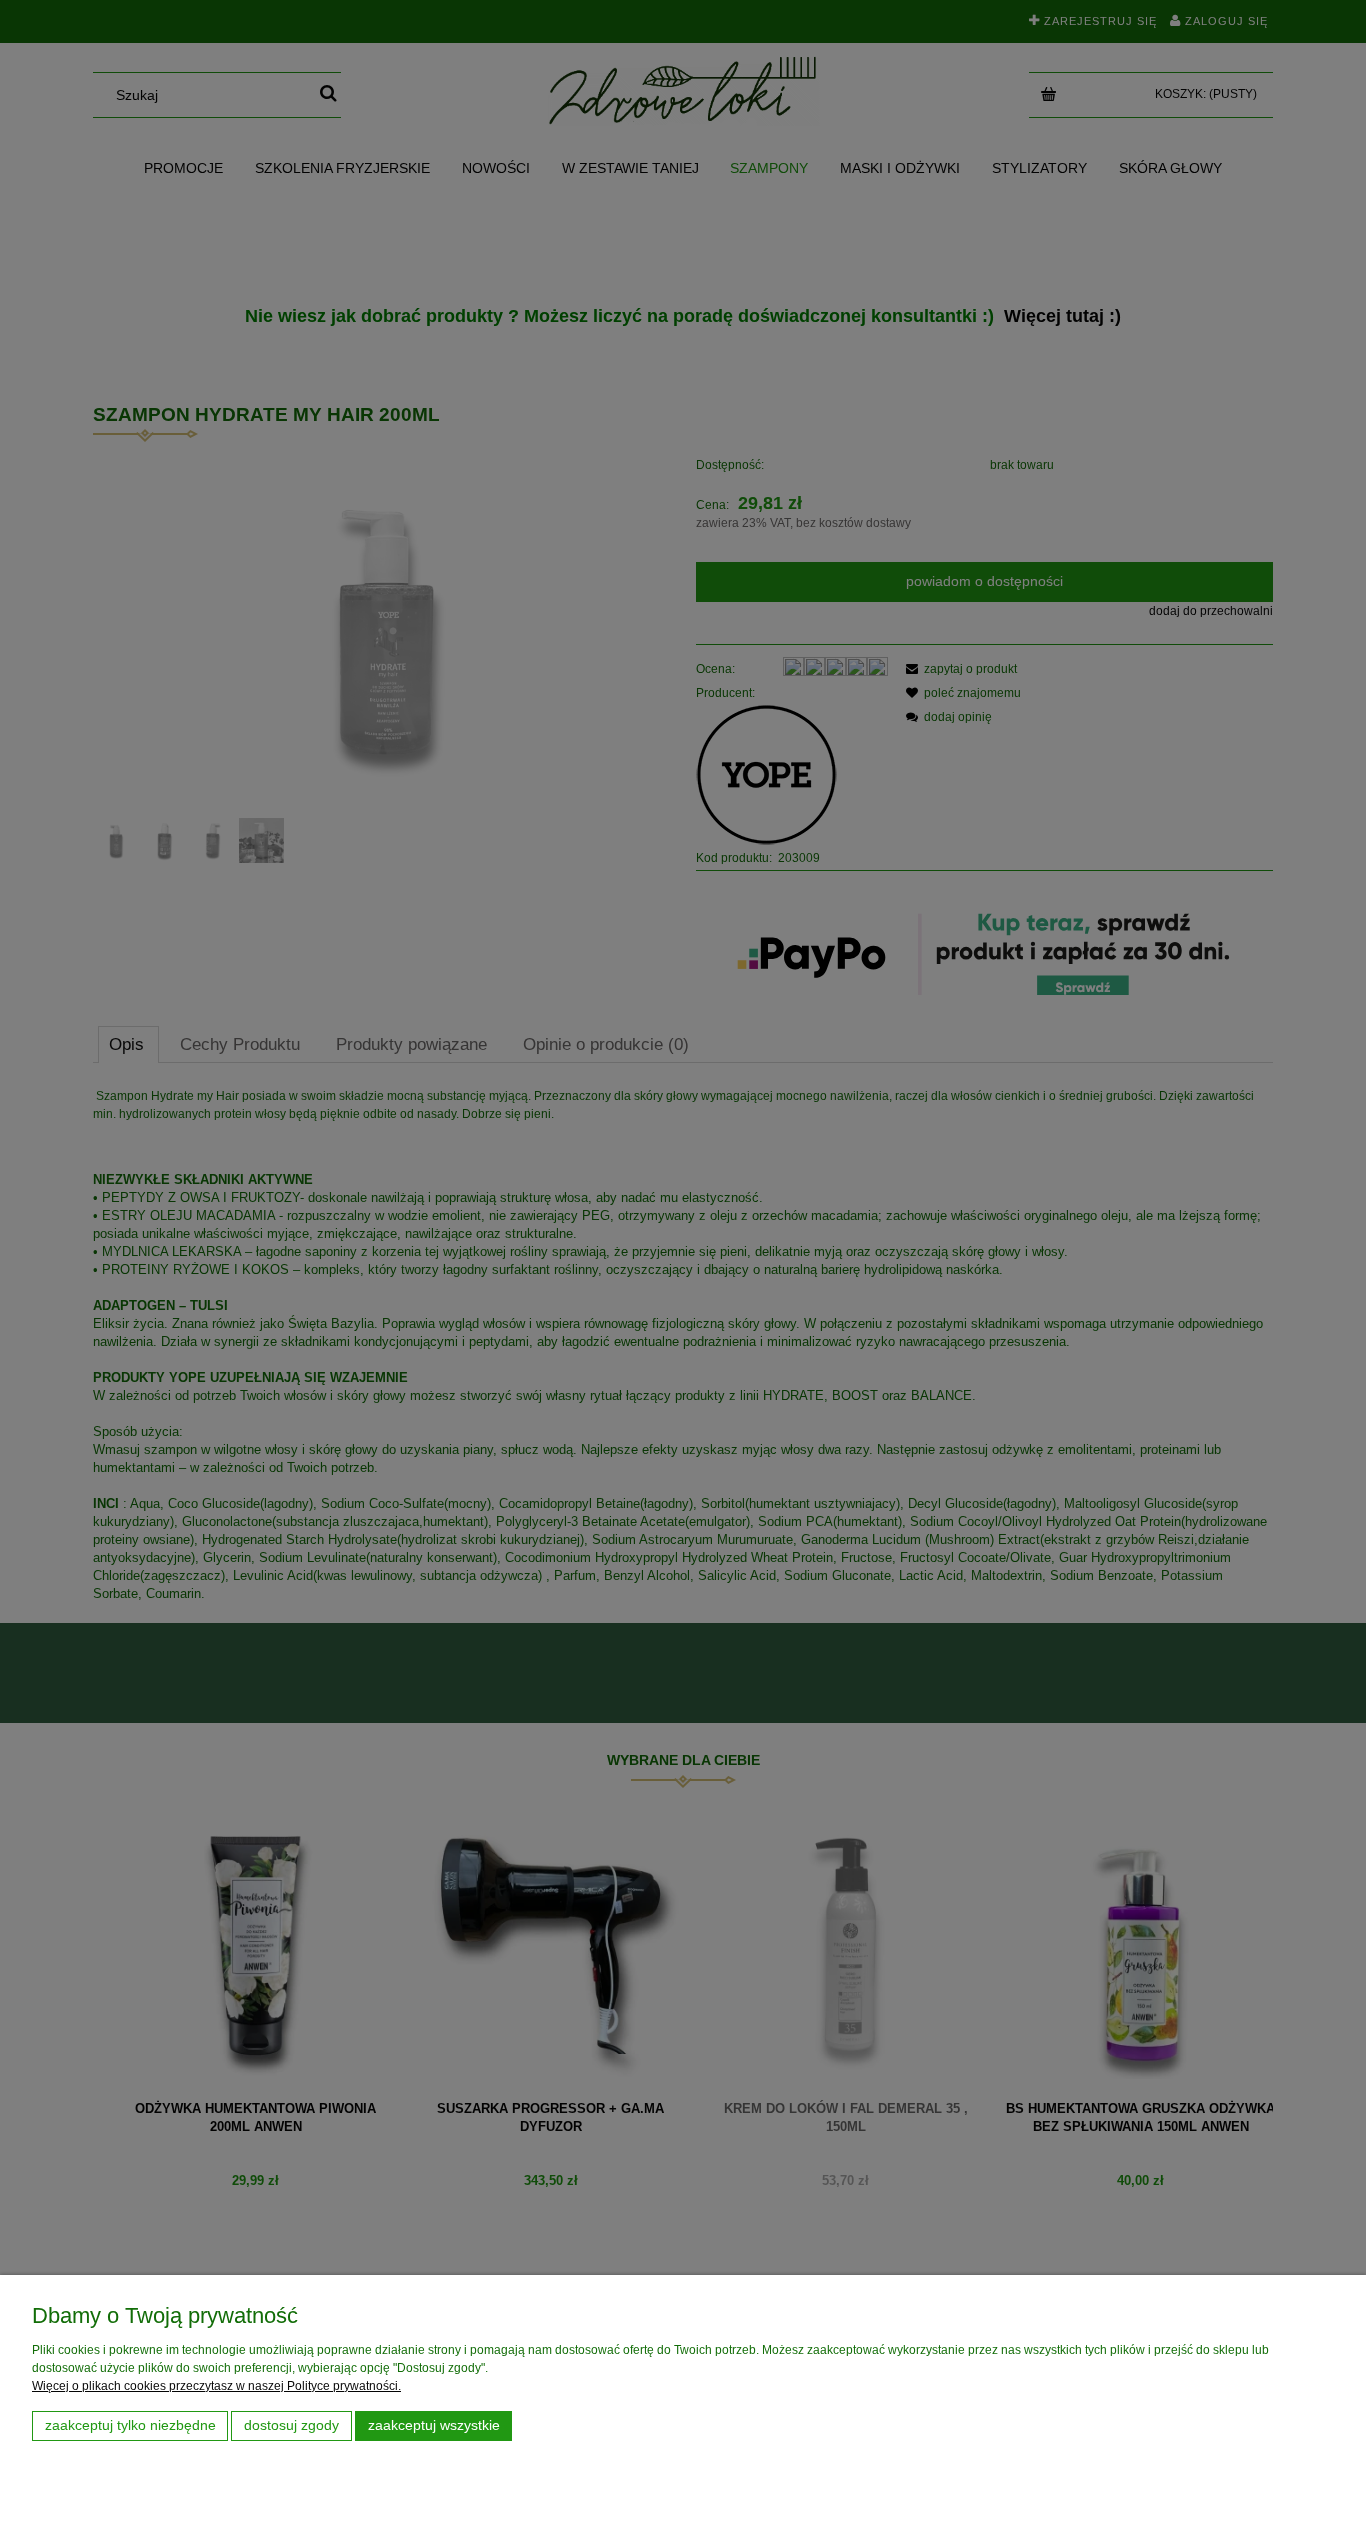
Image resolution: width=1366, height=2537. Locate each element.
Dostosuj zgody (291, 2425)
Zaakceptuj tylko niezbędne (130, 2425)
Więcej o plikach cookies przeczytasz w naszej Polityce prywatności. (216, 2386)
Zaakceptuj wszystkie (434, 2425)
